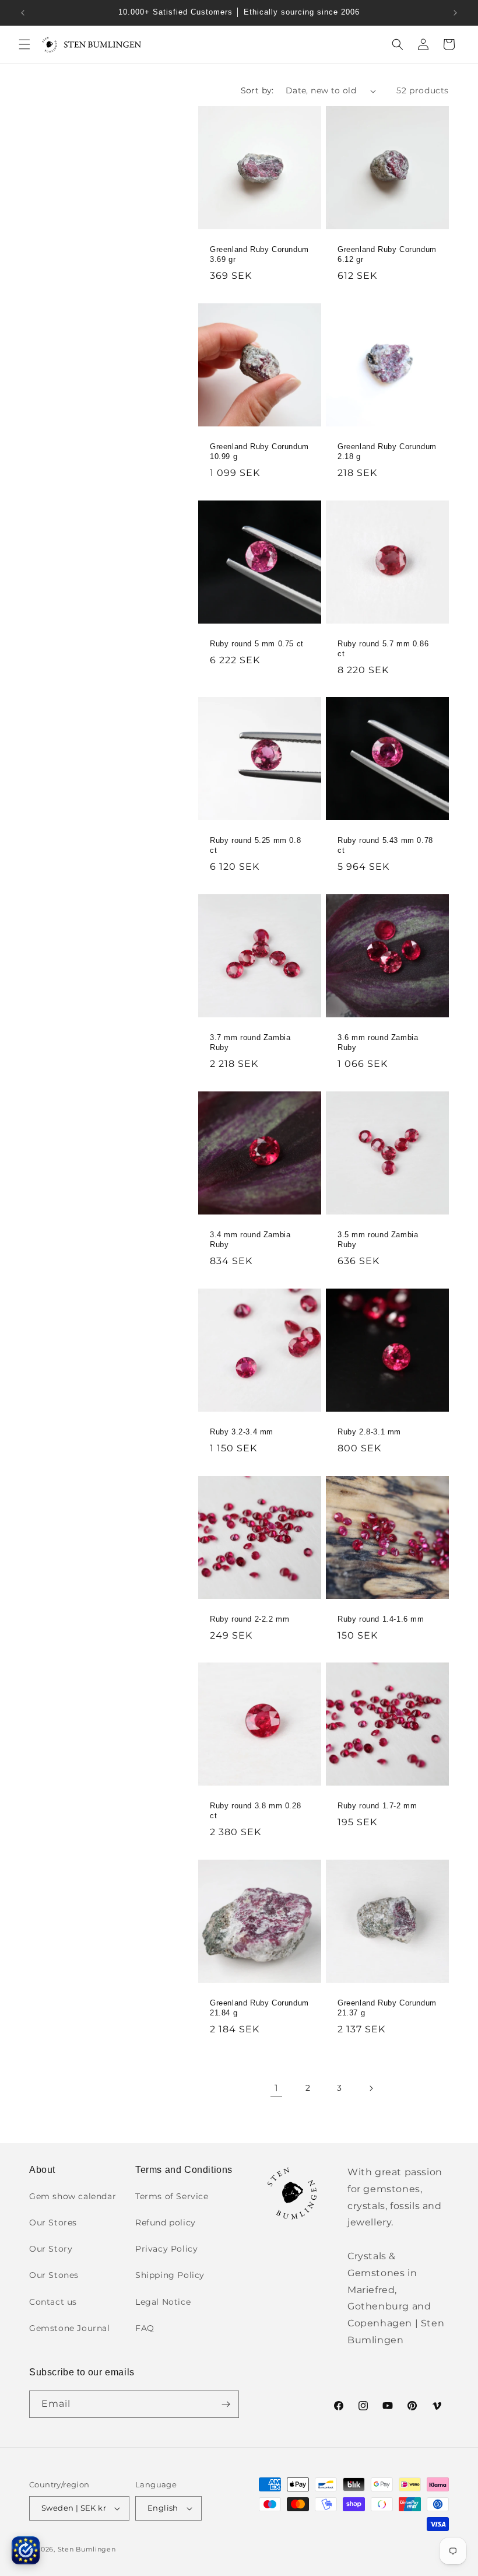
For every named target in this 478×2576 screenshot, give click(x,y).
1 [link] (277, 2088)
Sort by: (257, 90)
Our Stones (54, 2275)
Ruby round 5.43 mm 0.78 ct (385, 845)
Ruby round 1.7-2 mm (377, 1806)
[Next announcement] (455, 13)
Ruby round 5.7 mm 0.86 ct (383, 649)
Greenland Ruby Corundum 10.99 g (259, 452)
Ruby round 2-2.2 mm (249, 1619)
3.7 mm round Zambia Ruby (250, 1042)
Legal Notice (163, 2302)
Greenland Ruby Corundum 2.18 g (387, 452)
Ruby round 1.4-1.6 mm (381, 1619)
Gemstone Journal (70, 2328)
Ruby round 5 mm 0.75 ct (257, 644)
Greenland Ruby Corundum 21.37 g (387, 2008)
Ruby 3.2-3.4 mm (242, 1432)
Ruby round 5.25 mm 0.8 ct (255, 845)
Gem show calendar (73, 2196)
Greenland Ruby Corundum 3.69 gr (259, 254)
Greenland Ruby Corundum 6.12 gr (387, 254)
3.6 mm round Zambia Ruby (378, 1042)
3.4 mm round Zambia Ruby (250, 1240)
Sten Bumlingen (87, 2549)
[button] (24, 44)
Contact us (53, 2302)
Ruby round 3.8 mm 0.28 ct (255, 1811)
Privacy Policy (166, 2249)
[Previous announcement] (23, 13)
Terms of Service (172, 2196)
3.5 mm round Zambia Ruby (378, 1240)
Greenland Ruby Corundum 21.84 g (259, 2008)
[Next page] (371, 2088)
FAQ (145, 2328)
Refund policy (166, 2222)
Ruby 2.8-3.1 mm (369, 1432)
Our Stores (53, 2222)
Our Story (51, 2249)
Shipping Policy (170, 2275)
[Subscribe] (226, 2404)
